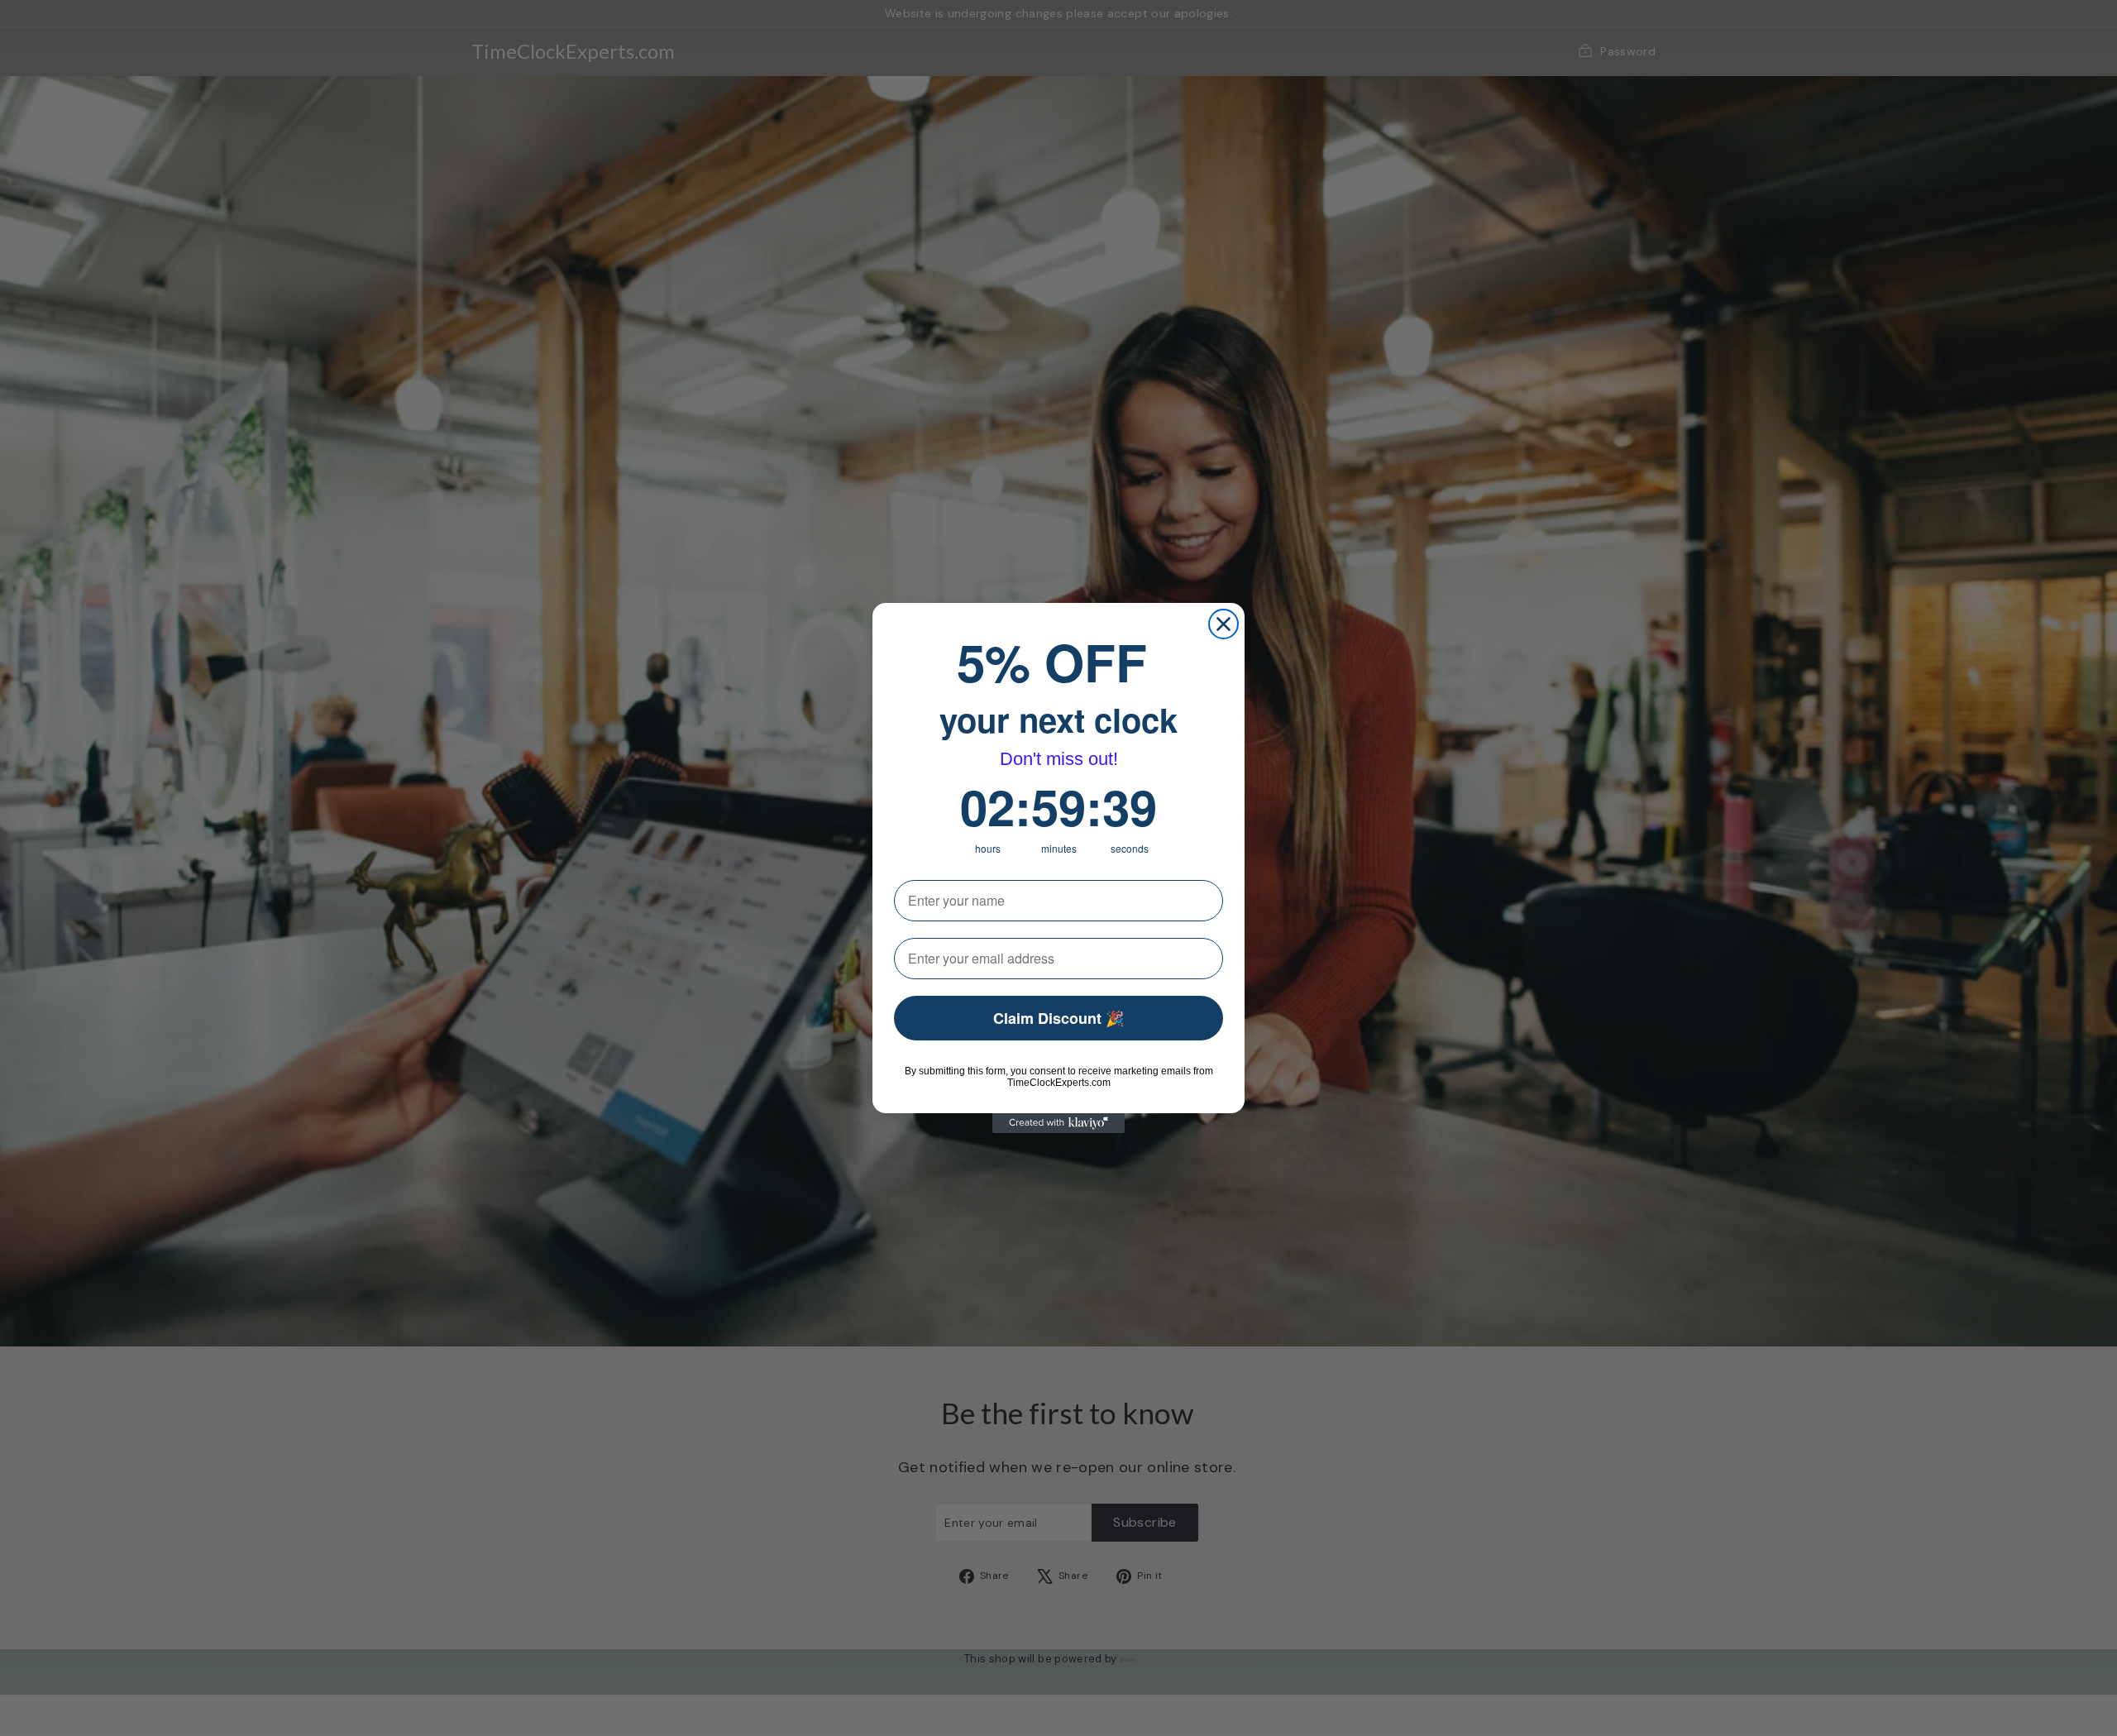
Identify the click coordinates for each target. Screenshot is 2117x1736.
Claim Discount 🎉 (1058, 1018)
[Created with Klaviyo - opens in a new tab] (1058, 1123)
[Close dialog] (1223, 624)
